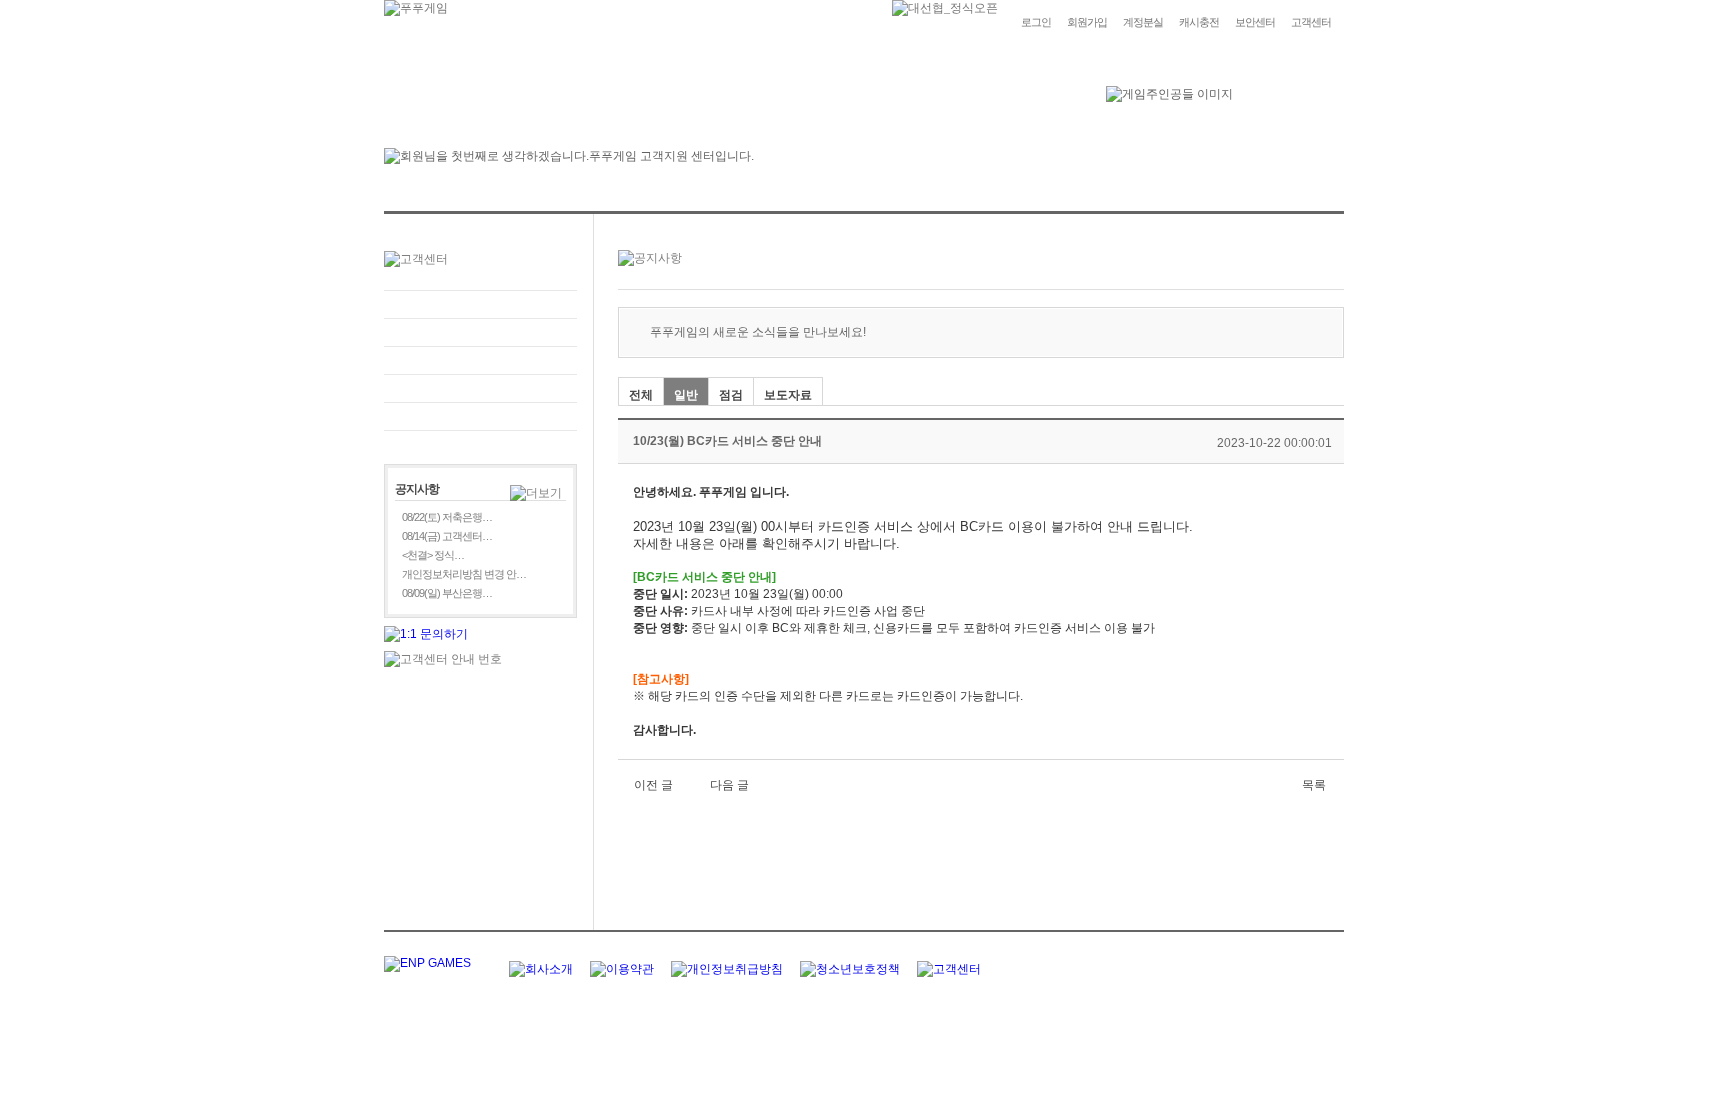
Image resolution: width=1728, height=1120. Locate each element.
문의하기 (480, 332)
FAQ (480, 304)
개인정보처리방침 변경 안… (464, 574)
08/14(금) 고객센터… (447, 536)
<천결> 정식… (433, 555)
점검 (731, 395)
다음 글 (729, 785)
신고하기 (480, 360)
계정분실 (1143, 22)
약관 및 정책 (480, 416)
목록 (1314, 785)
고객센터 (1311, 22)
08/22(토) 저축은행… (447, 517)
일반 (686, 395)
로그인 (1036, 22)
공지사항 (480, 388)
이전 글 (653, 785)
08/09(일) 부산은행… (447, 593)
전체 (641, 395)
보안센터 (1255, 22)
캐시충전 (1199, 22)
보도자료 (788, 395)
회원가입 (1087, 22)
